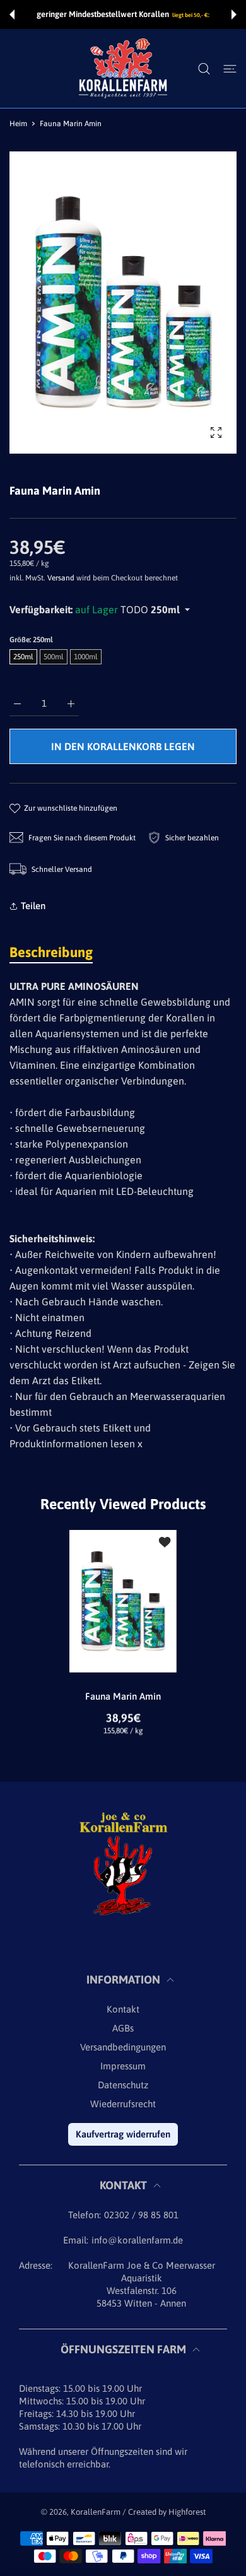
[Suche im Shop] (204, 69)
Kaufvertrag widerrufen (123, 2134)
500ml (54, 657)
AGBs (123, 2028)
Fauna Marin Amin (123, 1696)
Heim (18, 124)
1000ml (86, 657)
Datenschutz (123, 2085)
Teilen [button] (33, 906)
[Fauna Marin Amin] (123, 1601)
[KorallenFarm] (123, 68)
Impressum (123, 2066)
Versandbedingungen (123, 2047)
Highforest (187, 2512)
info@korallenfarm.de (137, 2240)
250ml (23, 657)
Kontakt (123, 2009)
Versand (61, 578)
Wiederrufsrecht (123, 2104)
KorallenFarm (97, 2512)
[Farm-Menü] (230, 69)
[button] (12, 15)
